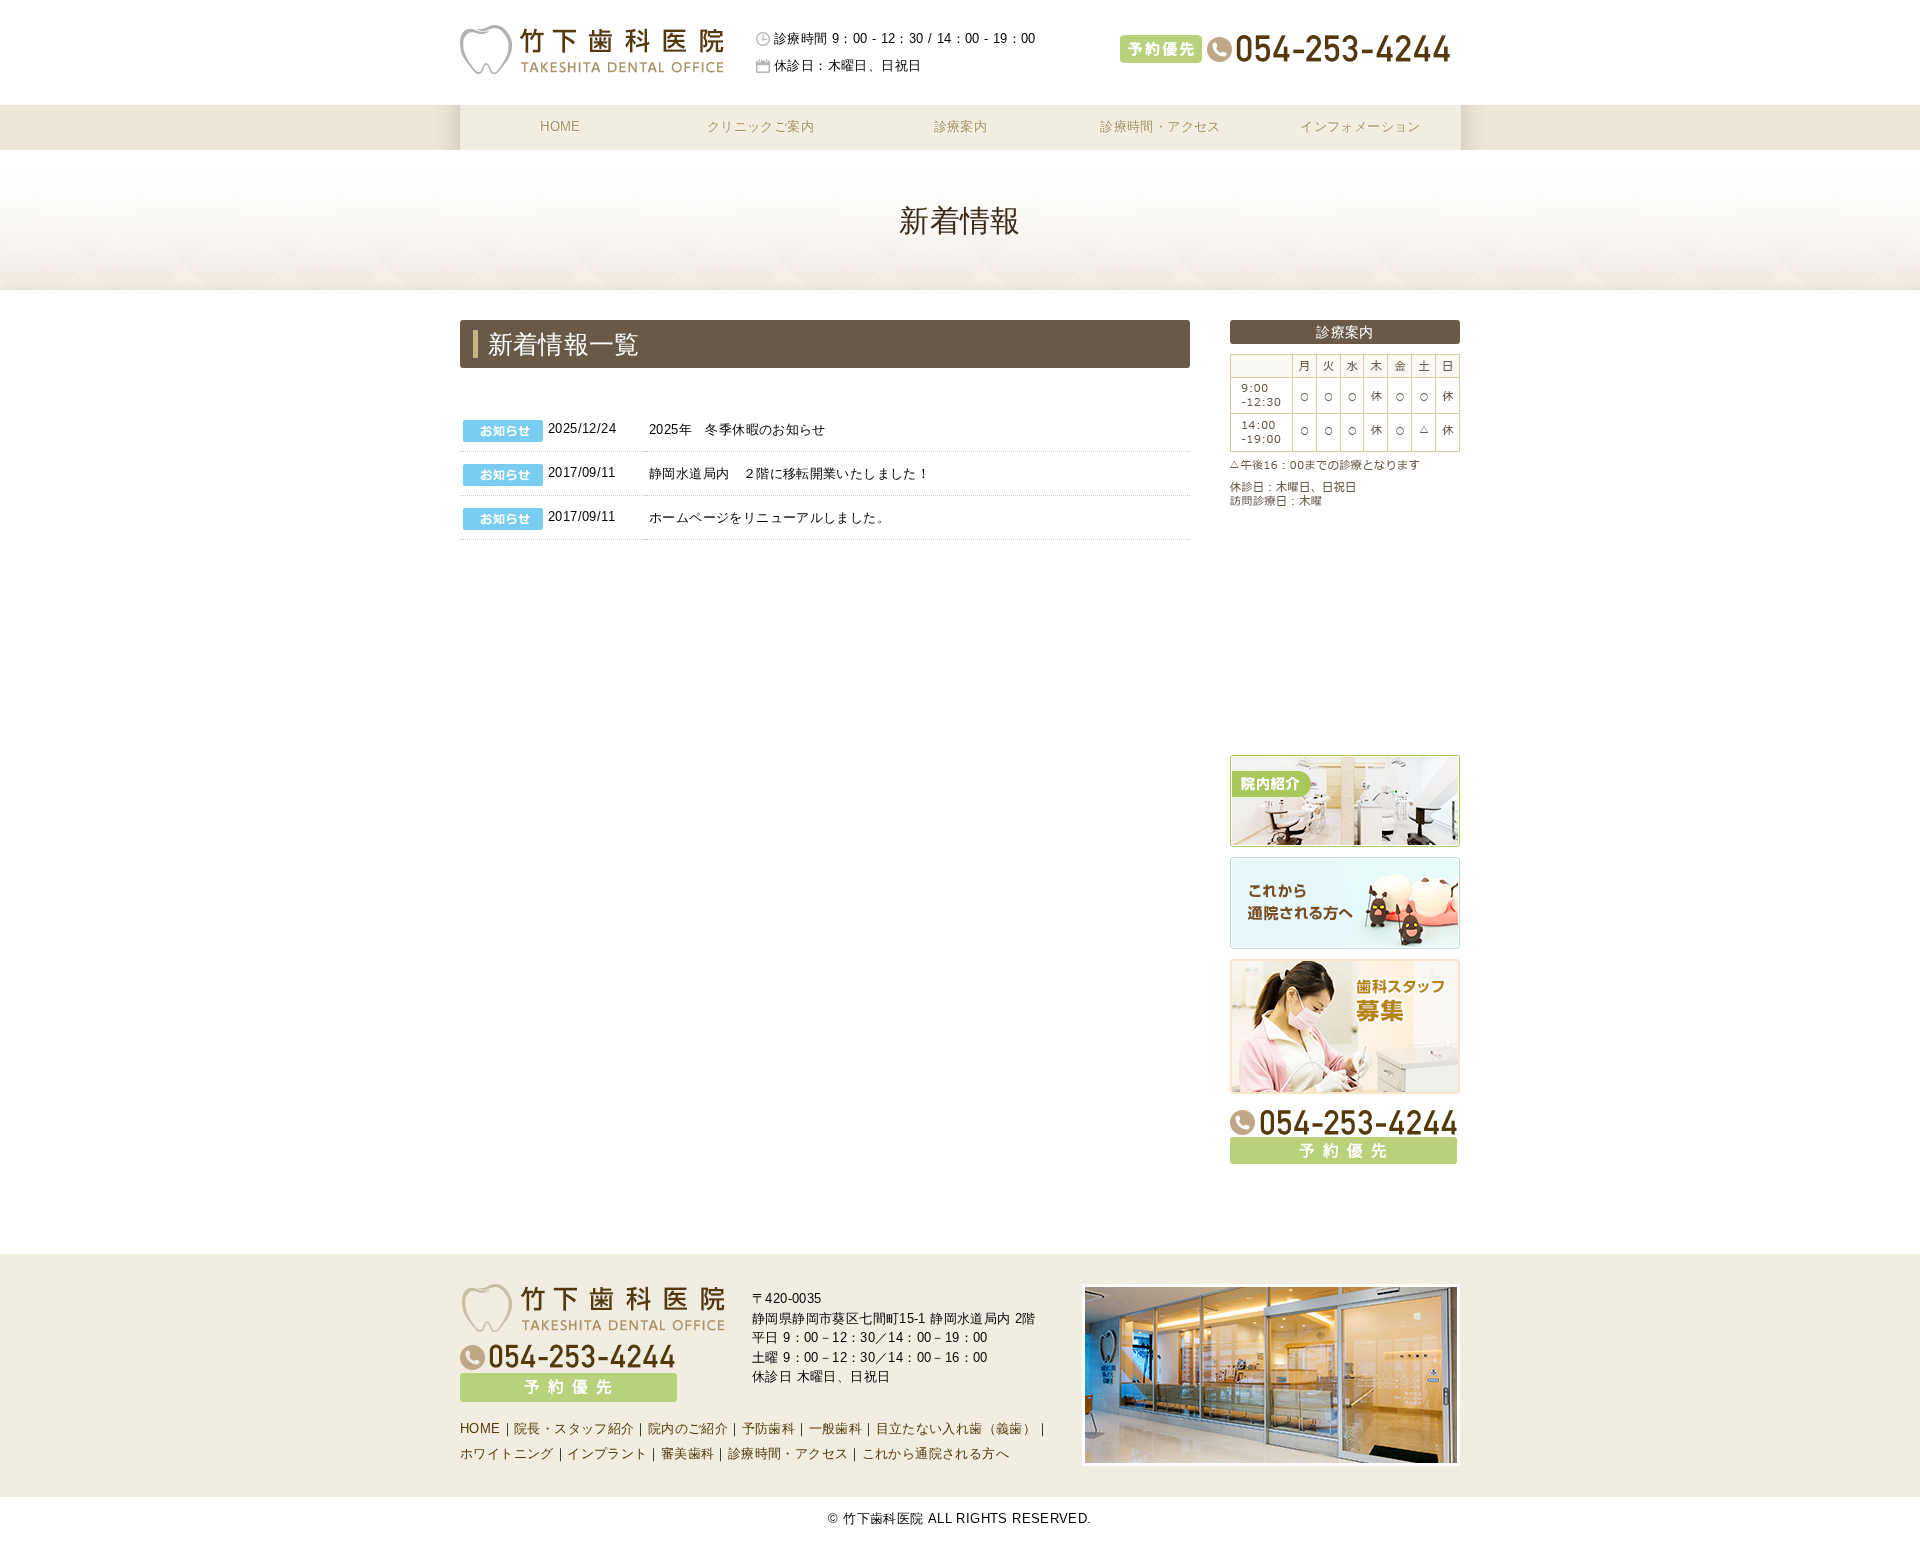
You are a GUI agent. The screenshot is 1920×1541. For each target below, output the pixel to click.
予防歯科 (769, 1428)
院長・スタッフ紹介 (574, 1428)
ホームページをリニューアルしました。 (769, 517)
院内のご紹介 (688, 1428)
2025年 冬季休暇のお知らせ (737, 429)
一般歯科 (836, 1428)
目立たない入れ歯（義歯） (956, 1428)
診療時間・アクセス (1160, 126)
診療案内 (961, 126)
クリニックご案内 (760, 126)
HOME (560, 126)
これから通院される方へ (935, 1453)
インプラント (607, 1453)
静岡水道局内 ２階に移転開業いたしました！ (789, 473)
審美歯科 (688, 1453)
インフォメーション (1360, 126)
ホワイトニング (507, 1453)
